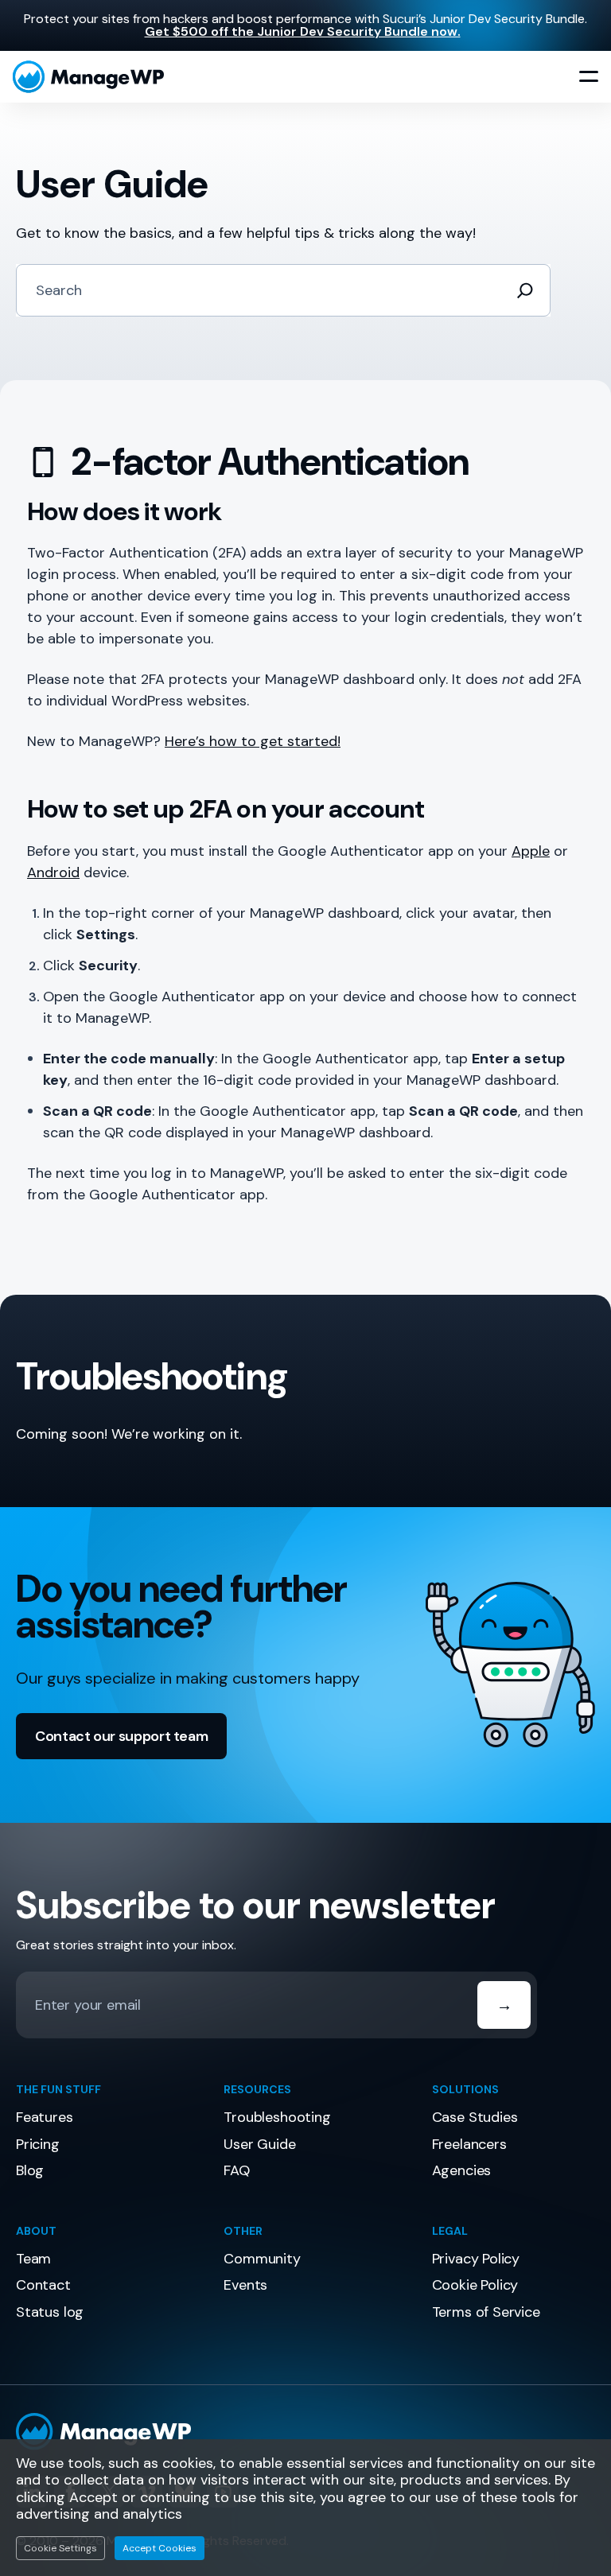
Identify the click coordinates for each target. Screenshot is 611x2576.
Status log (50, 2312)
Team (33, 2259)
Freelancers (469, 2144)
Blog (30, 2170)
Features (45, 2117)
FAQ (236, 2170)
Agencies (462, 2170)
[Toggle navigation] (589, 77)
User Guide (259, 2144)
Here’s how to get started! (253, 741)
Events (245, 2285)
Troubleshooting (277, 2117)
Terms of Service (486, 2312)
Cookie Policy (475, 2285)
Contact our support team (121, 1736)
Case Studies (475, 2117)
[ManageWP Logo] (305, 2432)
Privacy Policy (476, 2259)
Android (53, 872)
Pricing (38, 2144)
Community (262, 2259)
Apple (531, 851)
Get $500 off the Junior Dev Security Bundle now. (303, 31)
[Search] (525, 290)
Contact (43, 2285)
